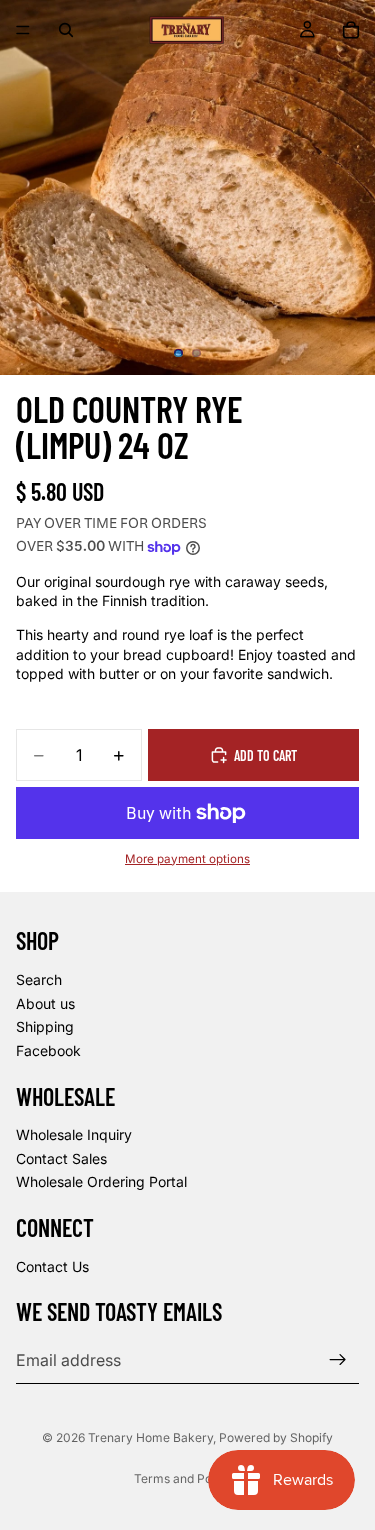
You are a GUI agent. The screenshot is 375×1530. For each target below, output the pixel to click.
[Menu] (23, 30)
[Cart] (351, 30)
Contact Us (52, 1266)
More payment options (187, 859)
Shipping (45, 1026)
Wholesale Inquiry (74, 1134)
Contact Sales (61, 1158)
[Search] (66, 30)
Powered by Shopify (276, 1437)
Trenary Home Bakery (150, 1437)
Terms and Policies (187, 1478)
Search (39, 979)
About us (45, 1003)
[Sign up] (338, 1360)
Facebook (48, 1050)
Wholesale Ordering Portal (101, 1181)
